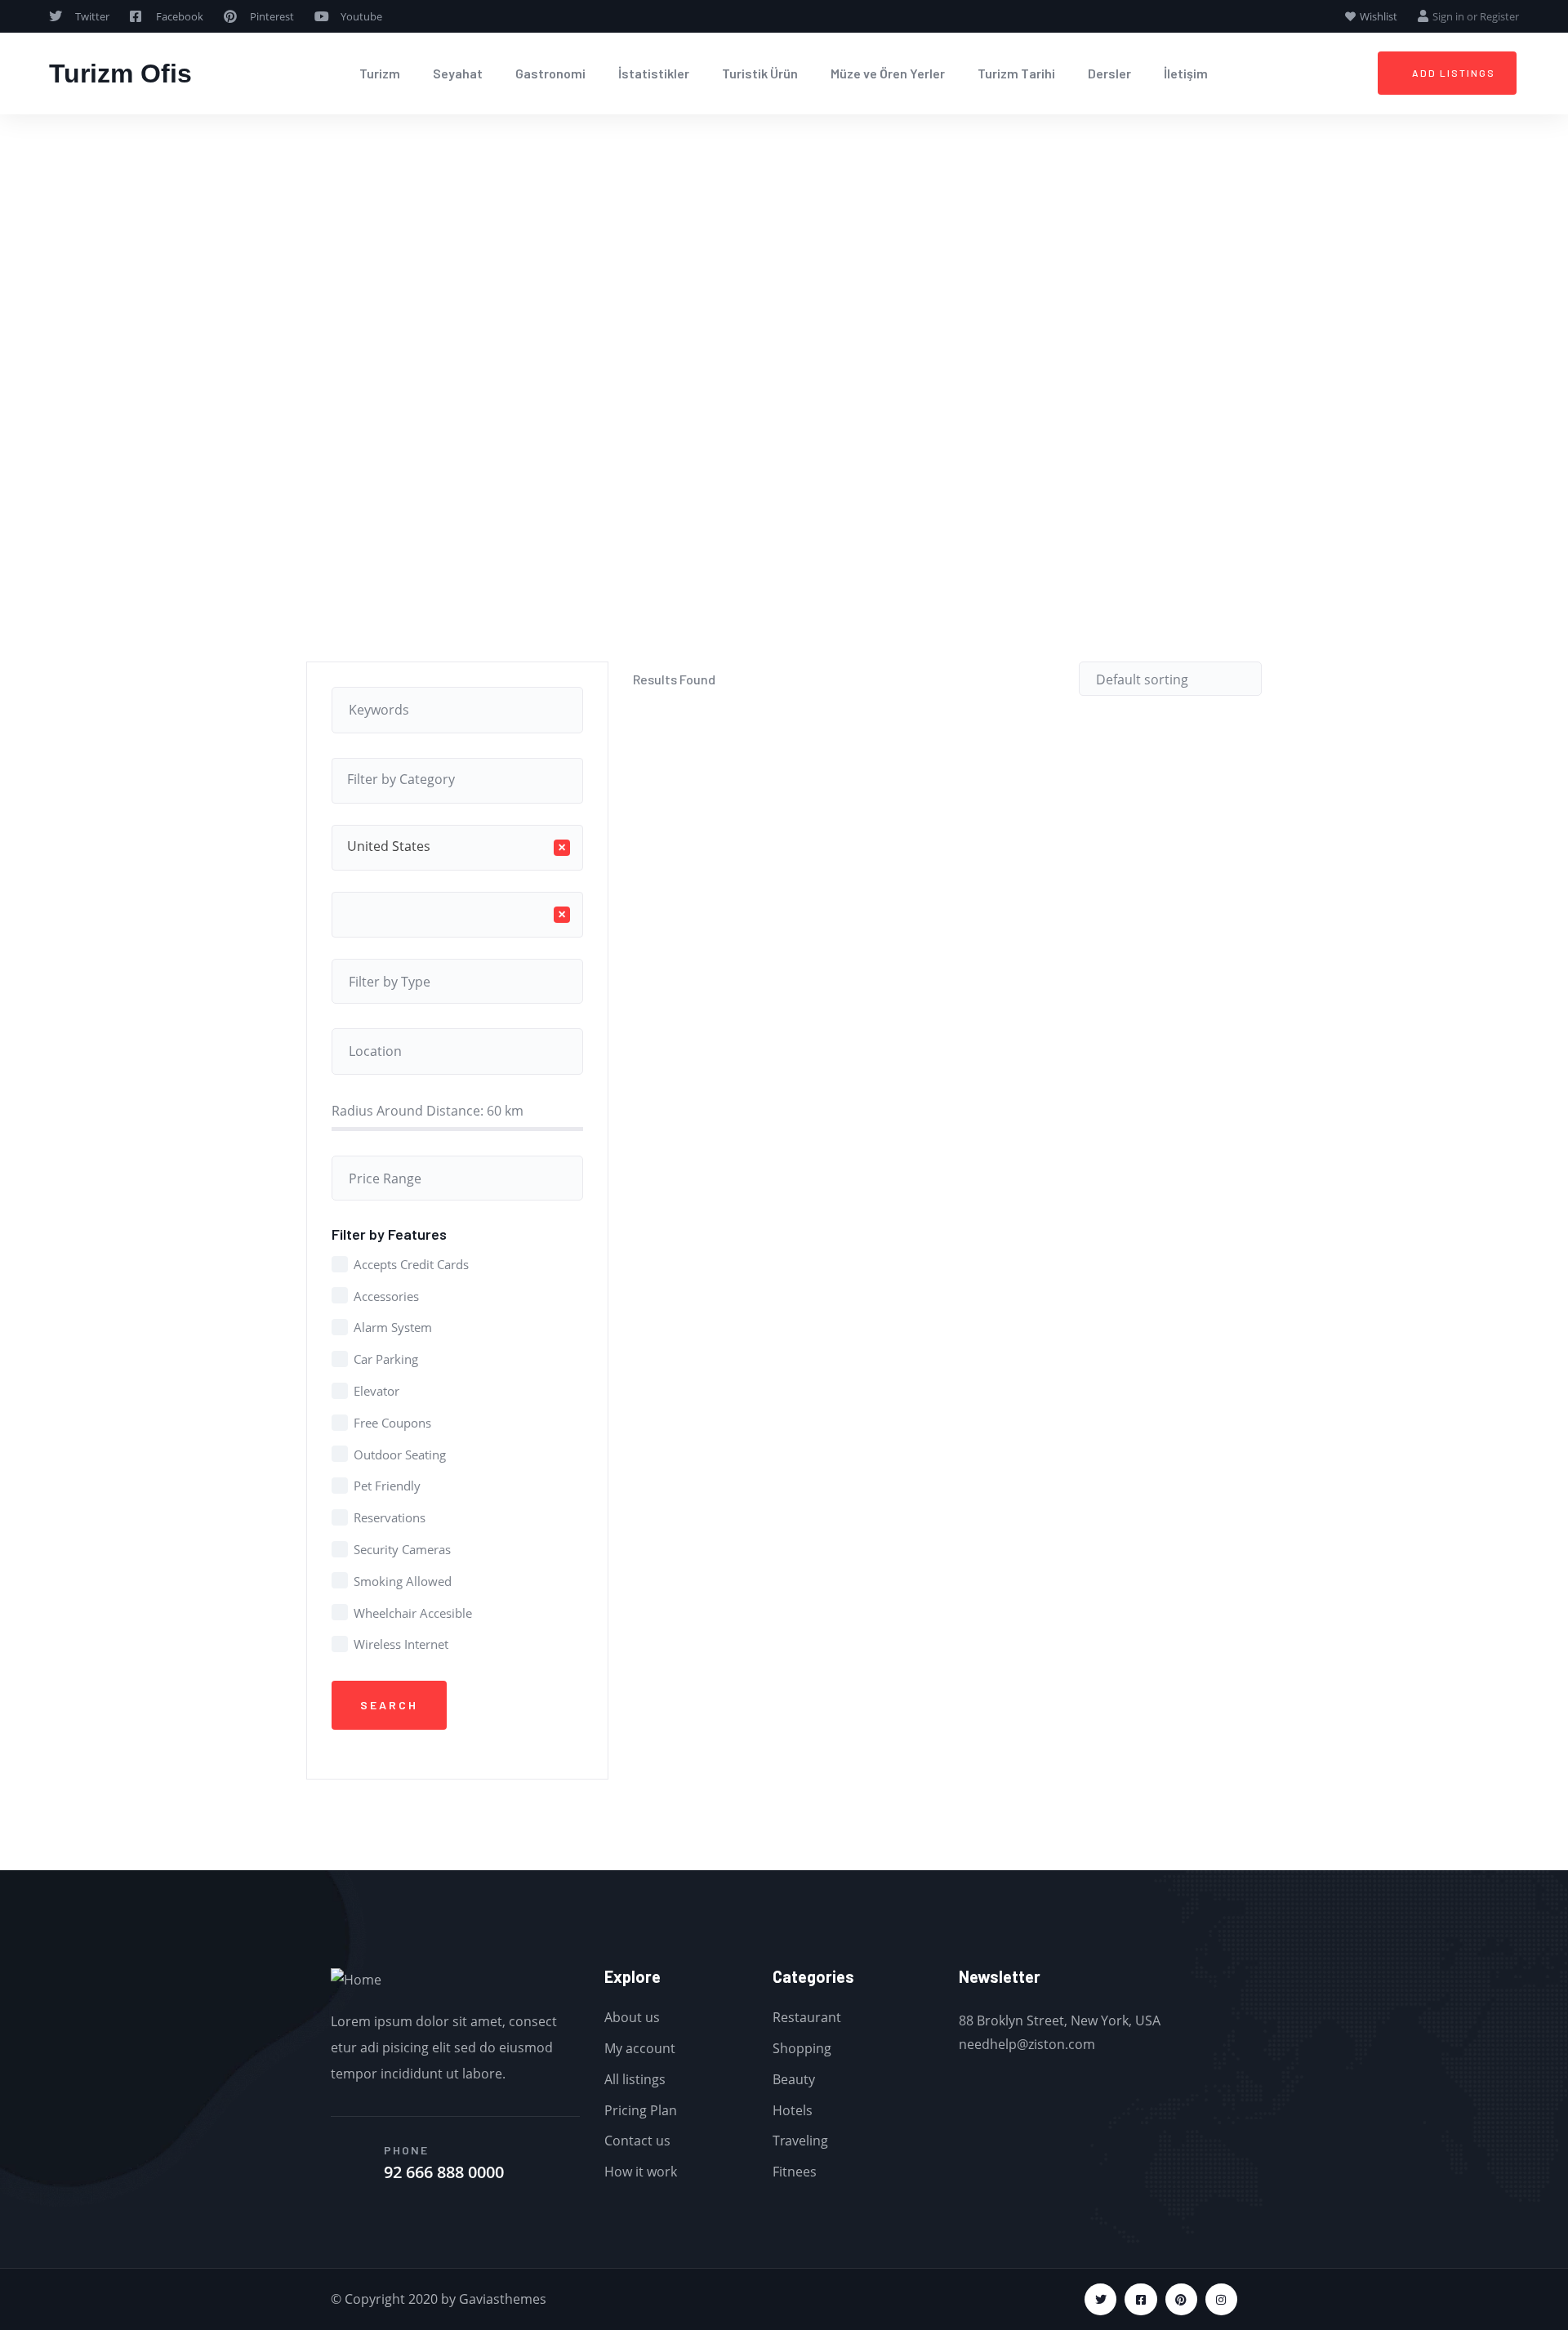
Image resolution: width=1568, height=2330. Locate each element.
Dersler (1109, 73)
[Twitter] (1100, 2299)
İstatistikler (654, 73)
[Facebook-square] (1140, 2299)
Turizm (380, 73)
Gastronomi (550, 73)
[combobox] (457, 781)
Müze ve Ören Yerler (888, 73)
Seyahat (458, 73)
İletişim (1186, 73)
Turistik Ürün (760, 73)
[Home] (356, 1980)
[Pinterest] (1181, 2299)
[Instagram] (1221, 2299)
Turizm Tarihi (1016, 73)
